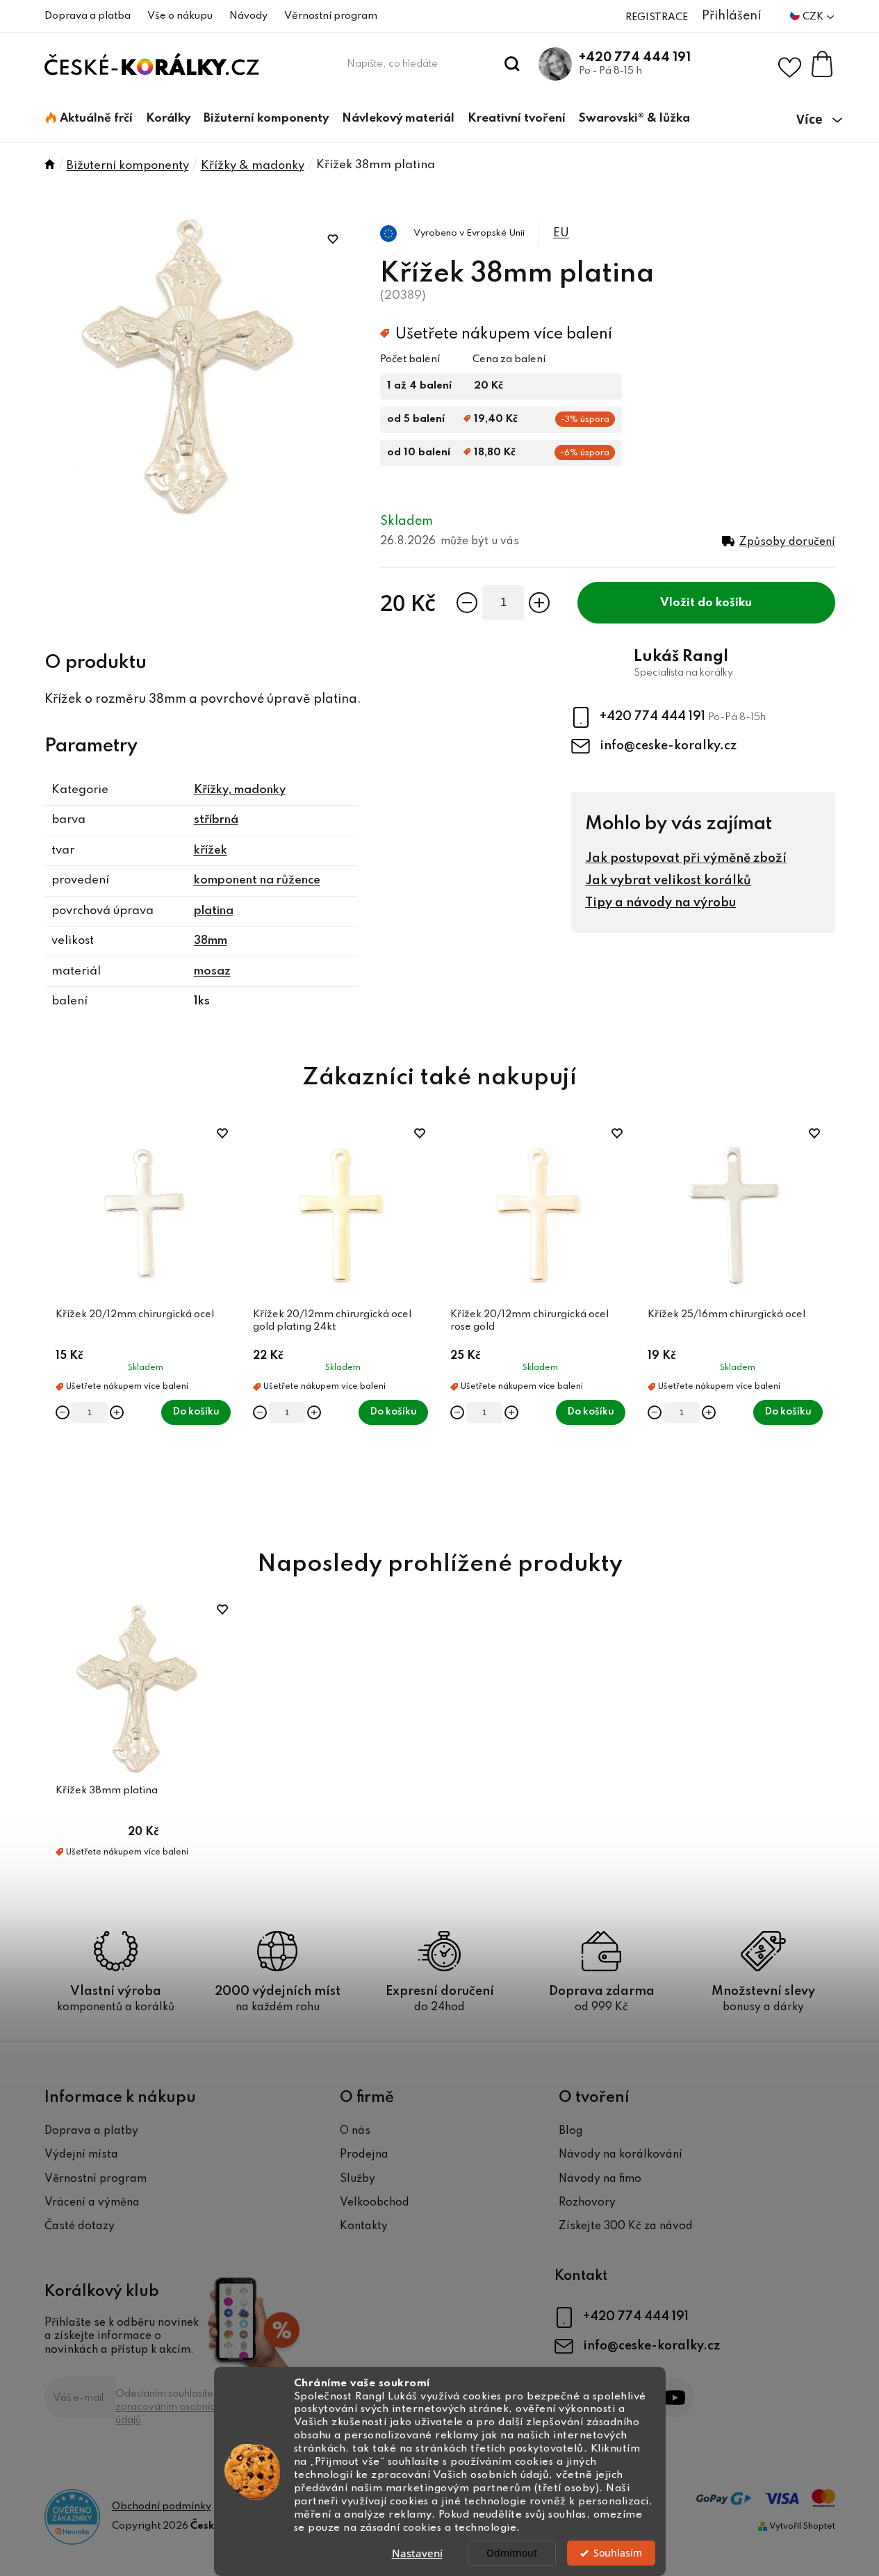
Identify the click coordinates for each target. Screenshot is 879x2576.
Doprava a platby (91, 2131)
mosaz (212, 971)
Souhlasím (618, 2553)
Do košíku (725, 603)
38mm (211, 941)
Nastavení (417, 2553)
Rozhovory (587, 2203)
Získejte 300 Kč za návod (626, 2226)
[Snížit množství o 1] (467, 603)
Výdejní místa (81, 2155)
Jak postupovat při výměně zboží (686, 858)
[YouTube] (674, 2398)
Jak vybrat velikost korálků (668, 881)
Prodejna (364, 2155)
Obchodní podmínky (162, 2506)
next (824, 1321)
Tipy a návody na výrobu (660, 903)
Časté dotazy (80, 2226)
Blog (571, 2131)
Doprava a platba (88, 16)
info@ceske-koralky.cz (668, 746)
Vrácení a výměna (92, 2203)
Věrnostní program (331, 16)
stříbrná (216, 820)
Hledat (512, 64)
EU (561, 233)
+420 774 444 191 (635, 58)
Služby (358, 2179)
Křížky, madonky (240, 790)
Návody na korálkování (621, 2155)
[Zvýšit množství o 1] (539, 603)
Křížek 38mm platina (107, 1791)
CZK (814, 17)
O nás (355, 2131)
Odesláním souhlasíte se (172, 2407)
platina (214, 911)
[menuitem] (89, 119)
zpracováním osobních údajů (168, 2414)
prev (56, 1321)
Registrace (657, 17)
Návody (248, 16)
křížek (211, 850)
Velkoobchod (375, 2203)
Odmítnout (512, 2553)
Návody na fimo (600, 2179)
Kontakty (364, 2226)
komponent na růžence (257, 880)
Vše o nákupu (180, 16)
